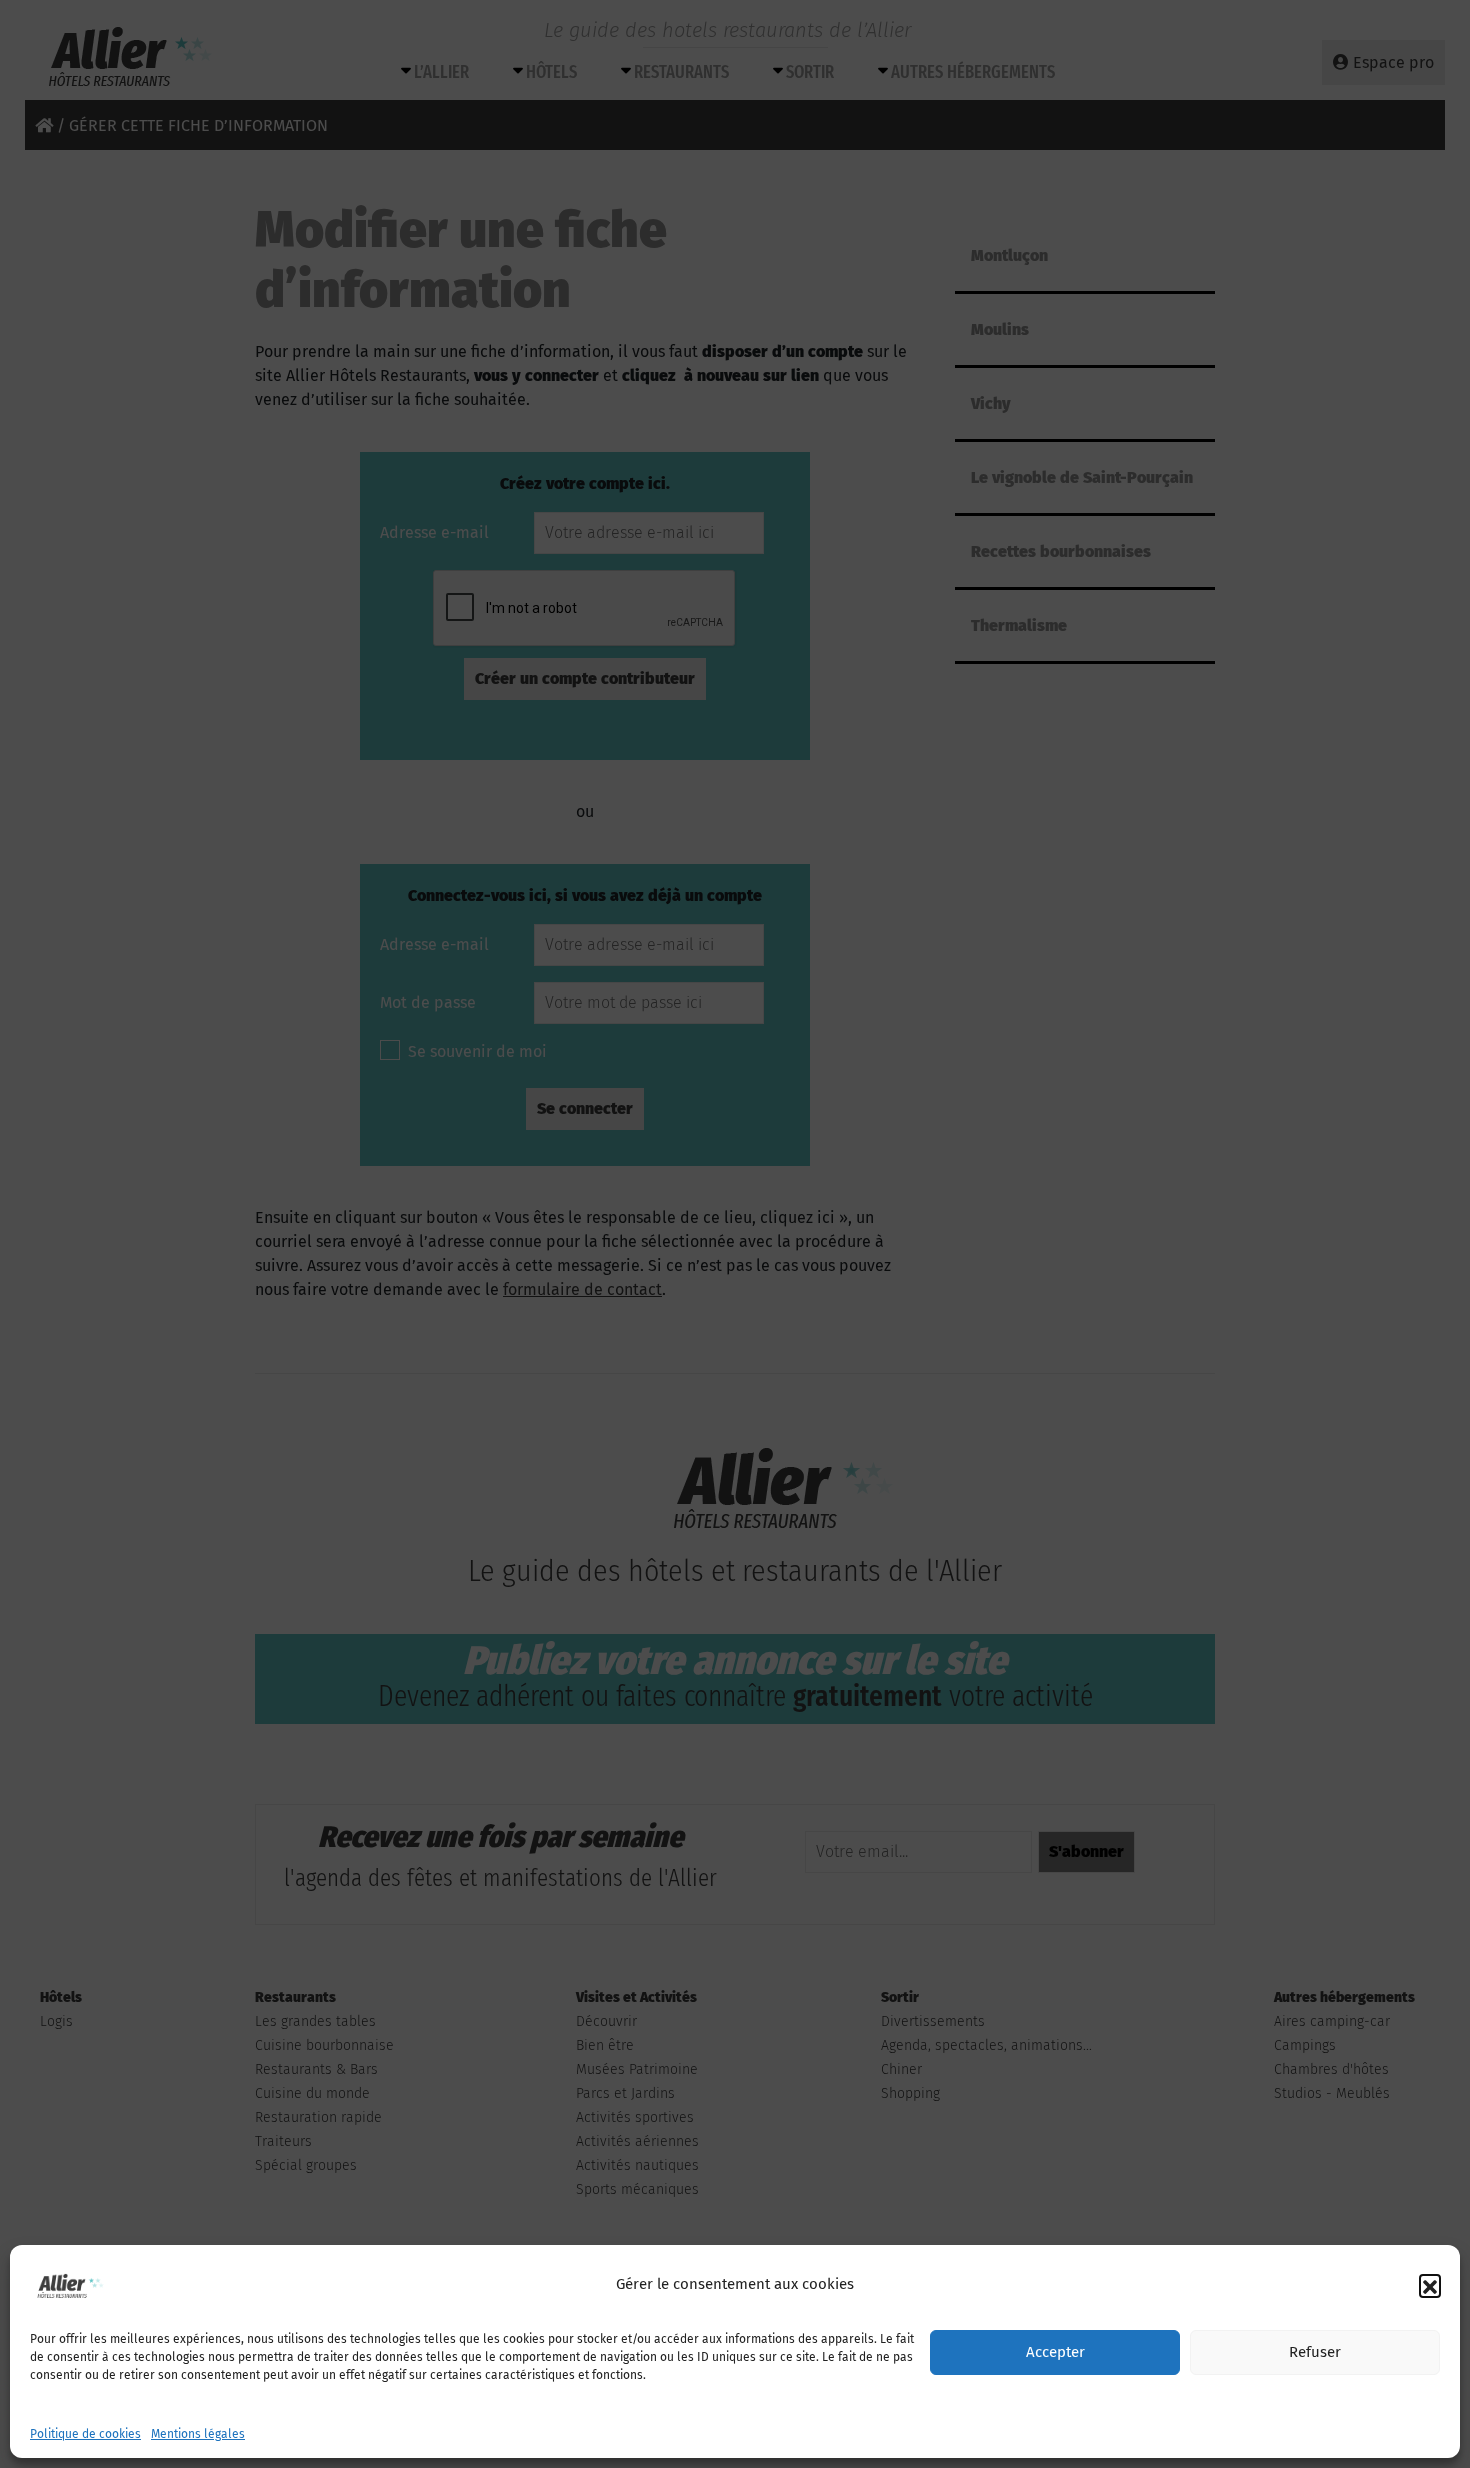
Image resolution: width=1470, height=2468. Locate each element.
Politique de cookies (85, 2434)
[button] (1430, 2285)
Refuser (1315, 2353)
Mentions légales (198, 2434)
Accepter (1055, 2353)
